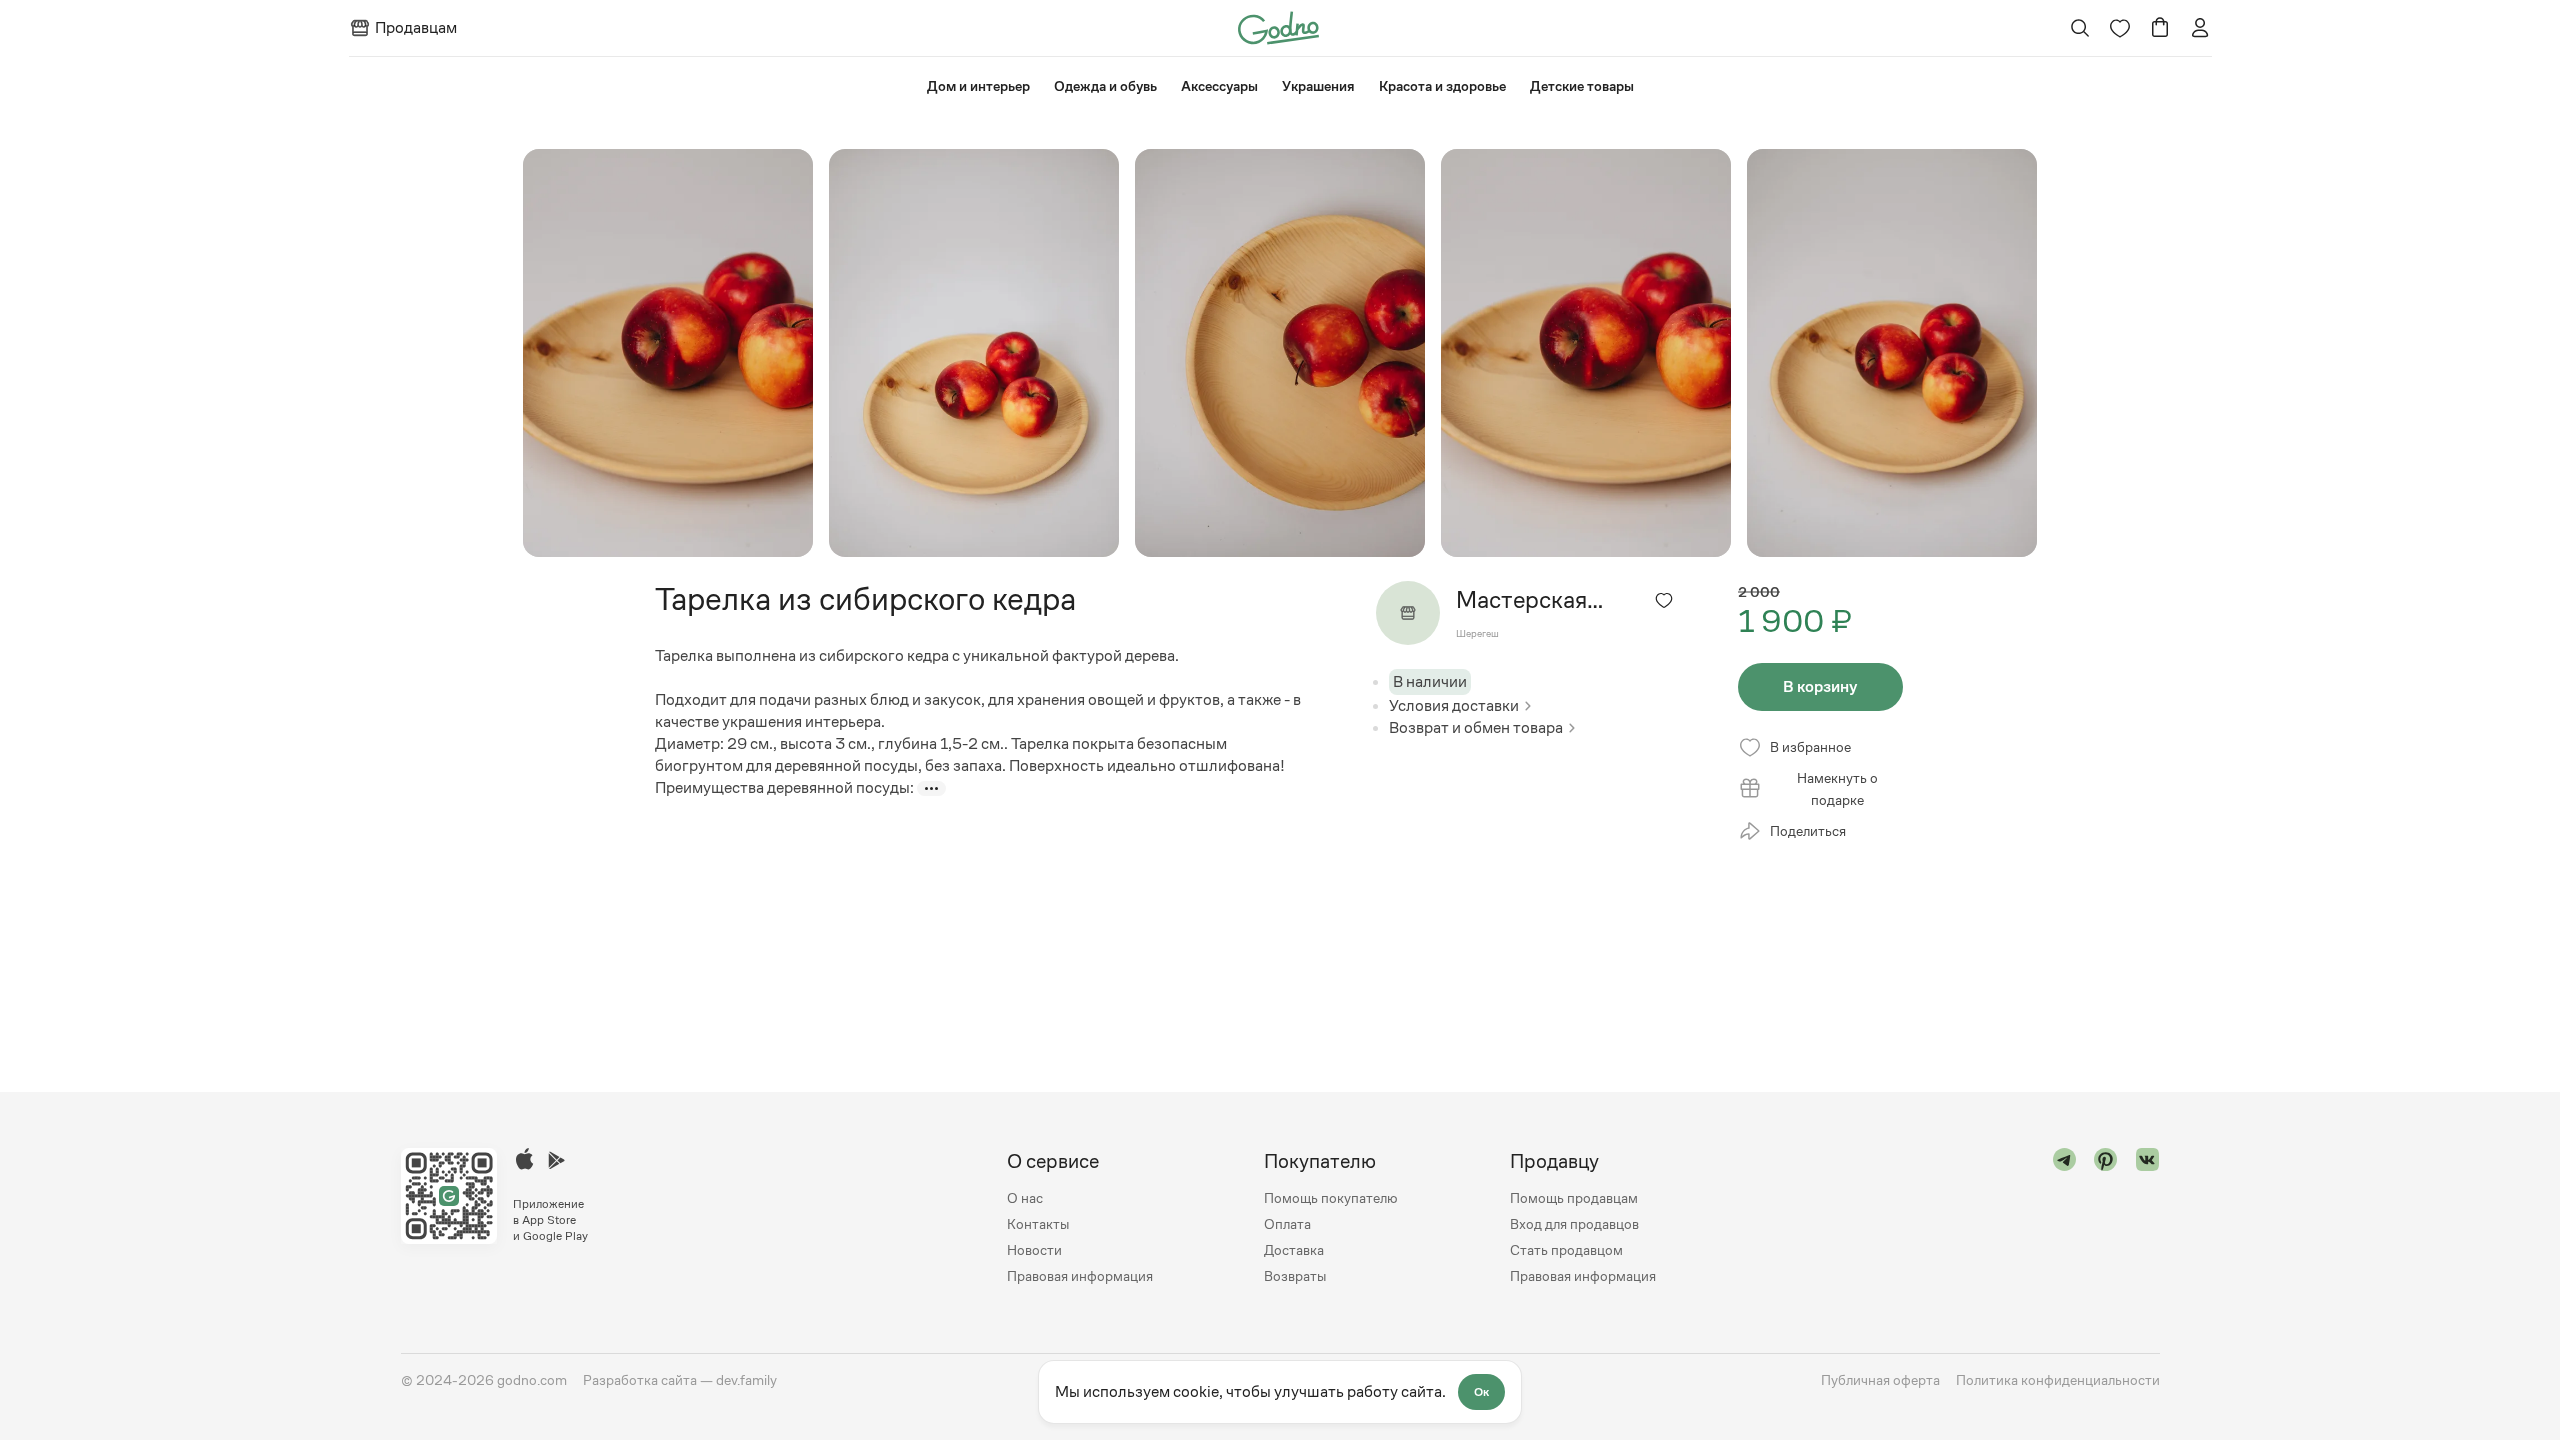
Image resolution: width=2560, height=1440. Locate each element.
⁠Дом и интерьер (978, 86)
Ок (1481, 1392)
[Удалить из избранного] (1664, 600)
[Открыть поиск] (2079, 28)
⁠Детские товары (1582, 86)
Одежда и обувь (1105, 86)
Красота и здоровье (1442, 86)
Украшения (1318, 86)
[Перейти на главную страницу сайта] (1278, 26)
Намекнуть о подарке (1837, 789)
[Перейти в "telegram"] (2065, 1218)
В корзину (1820, 686)
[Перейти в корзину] (2160, 28)
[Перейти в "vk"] (2148, 1218)
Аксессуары (1219, 86)
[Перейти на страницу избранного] (2120, 28)
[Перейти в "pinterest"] (2106, 1218)
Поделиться (1808, 831)
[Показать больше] (931, 788)
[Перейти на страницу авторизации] (2200, 28)
